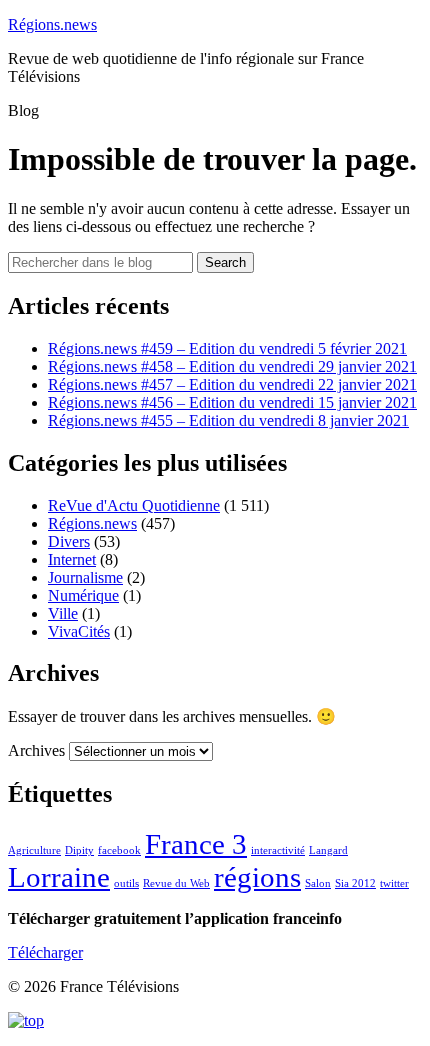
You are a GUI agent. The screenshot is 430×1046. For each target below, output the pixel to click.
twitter (394, 883)
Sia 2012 (355, 883)
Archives (36, 750)
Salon (318, 883)
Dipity (79, 850)
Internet (72, 559)
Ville (63, 613)
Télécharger (45, 952)
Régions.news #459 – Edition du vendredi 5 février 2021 (227, 348)
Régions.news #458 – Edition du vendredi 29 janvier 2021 (232, 366)
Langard (328, 850)
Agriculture (34, 850)
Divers (69, 541)
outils (126, 883)
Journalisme (85, 577)
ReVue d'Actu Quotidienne (134, 505)
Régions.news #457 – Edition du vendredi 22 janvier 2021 (232, 384)
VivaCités (79, 631)
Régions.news (52, 24)
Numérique (83, 595)
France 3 (196, 844)
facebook (119, 850)
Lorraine (59, 877)
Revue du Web (176, 883)
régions (257, 877)
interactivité (278, 850)
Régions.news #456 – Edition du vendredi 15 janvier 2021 (232, 402)
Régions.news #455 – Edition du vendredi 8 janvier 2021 (228, 420)
